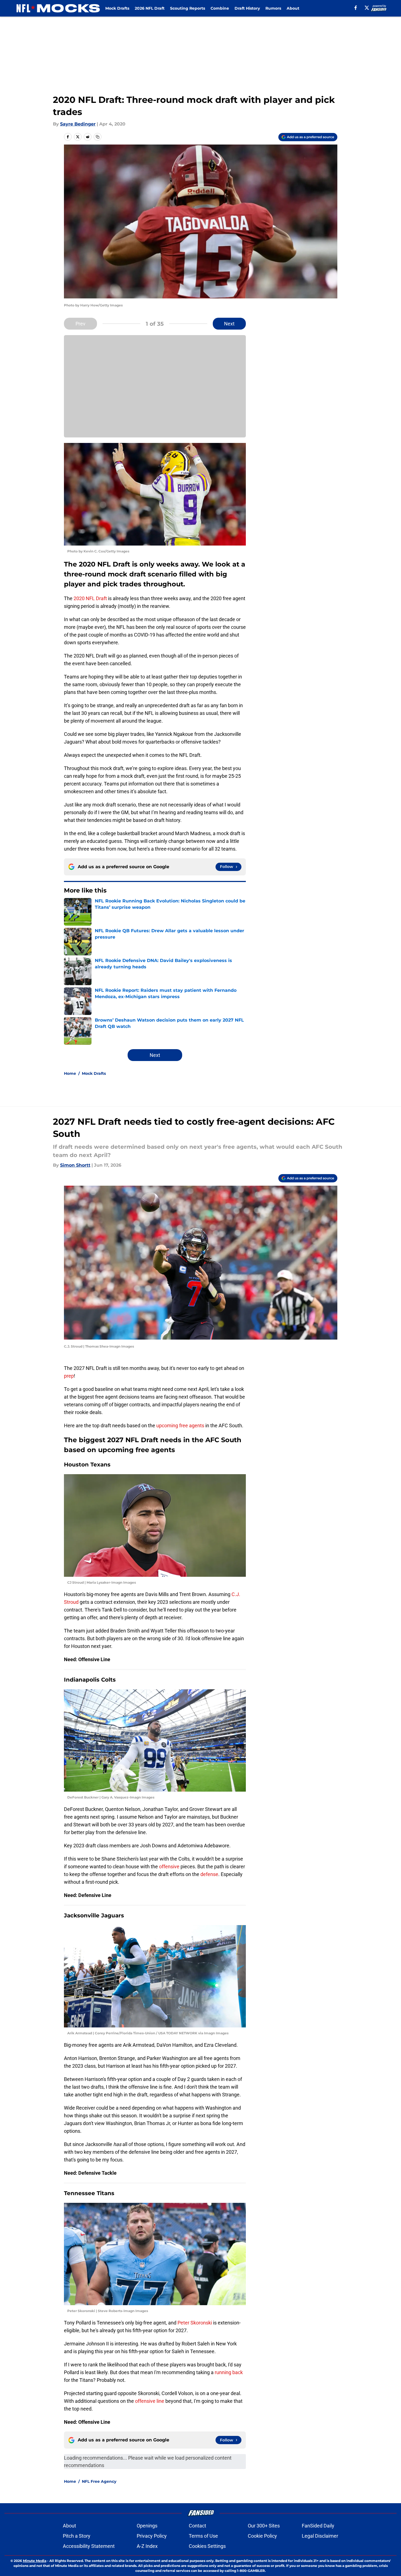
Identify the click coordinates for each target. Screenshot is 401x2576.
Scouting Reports (188, 8)
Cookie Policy (262, 2536)
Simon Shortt (75, 1165)
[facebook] (356, 8)
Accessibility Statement (89, 2546)
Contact (197, 2526)
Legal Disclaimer (320, 2536)
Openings (147, 2526)
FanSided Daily (318, 2526)
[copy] (98, 137)
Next (229, 324)
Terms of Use (203, 2536)
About (293, 8)
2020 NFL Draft (90, 598)
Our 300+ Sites (264, 2526)
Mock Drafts (117, 8)
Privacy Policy (152, 2536)
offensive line (150, 2401)
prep (69, 1376)
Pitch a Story (77, 2536)
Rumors (273, 8)
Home (70, 1073)
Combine (220, 8)
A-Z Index (147, 2546)
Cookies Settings (207, 2546)
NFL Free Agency (99, 2481)
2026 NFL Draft (150, 8)
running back (229, 2372)
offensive (169, 1866)
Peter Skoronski (195, 2323)
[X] (367, 8)
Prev (80, 324)
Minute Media (35, 2561)
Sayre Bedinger (78, 124)
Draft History (247, 8)
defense (209, 1874)
